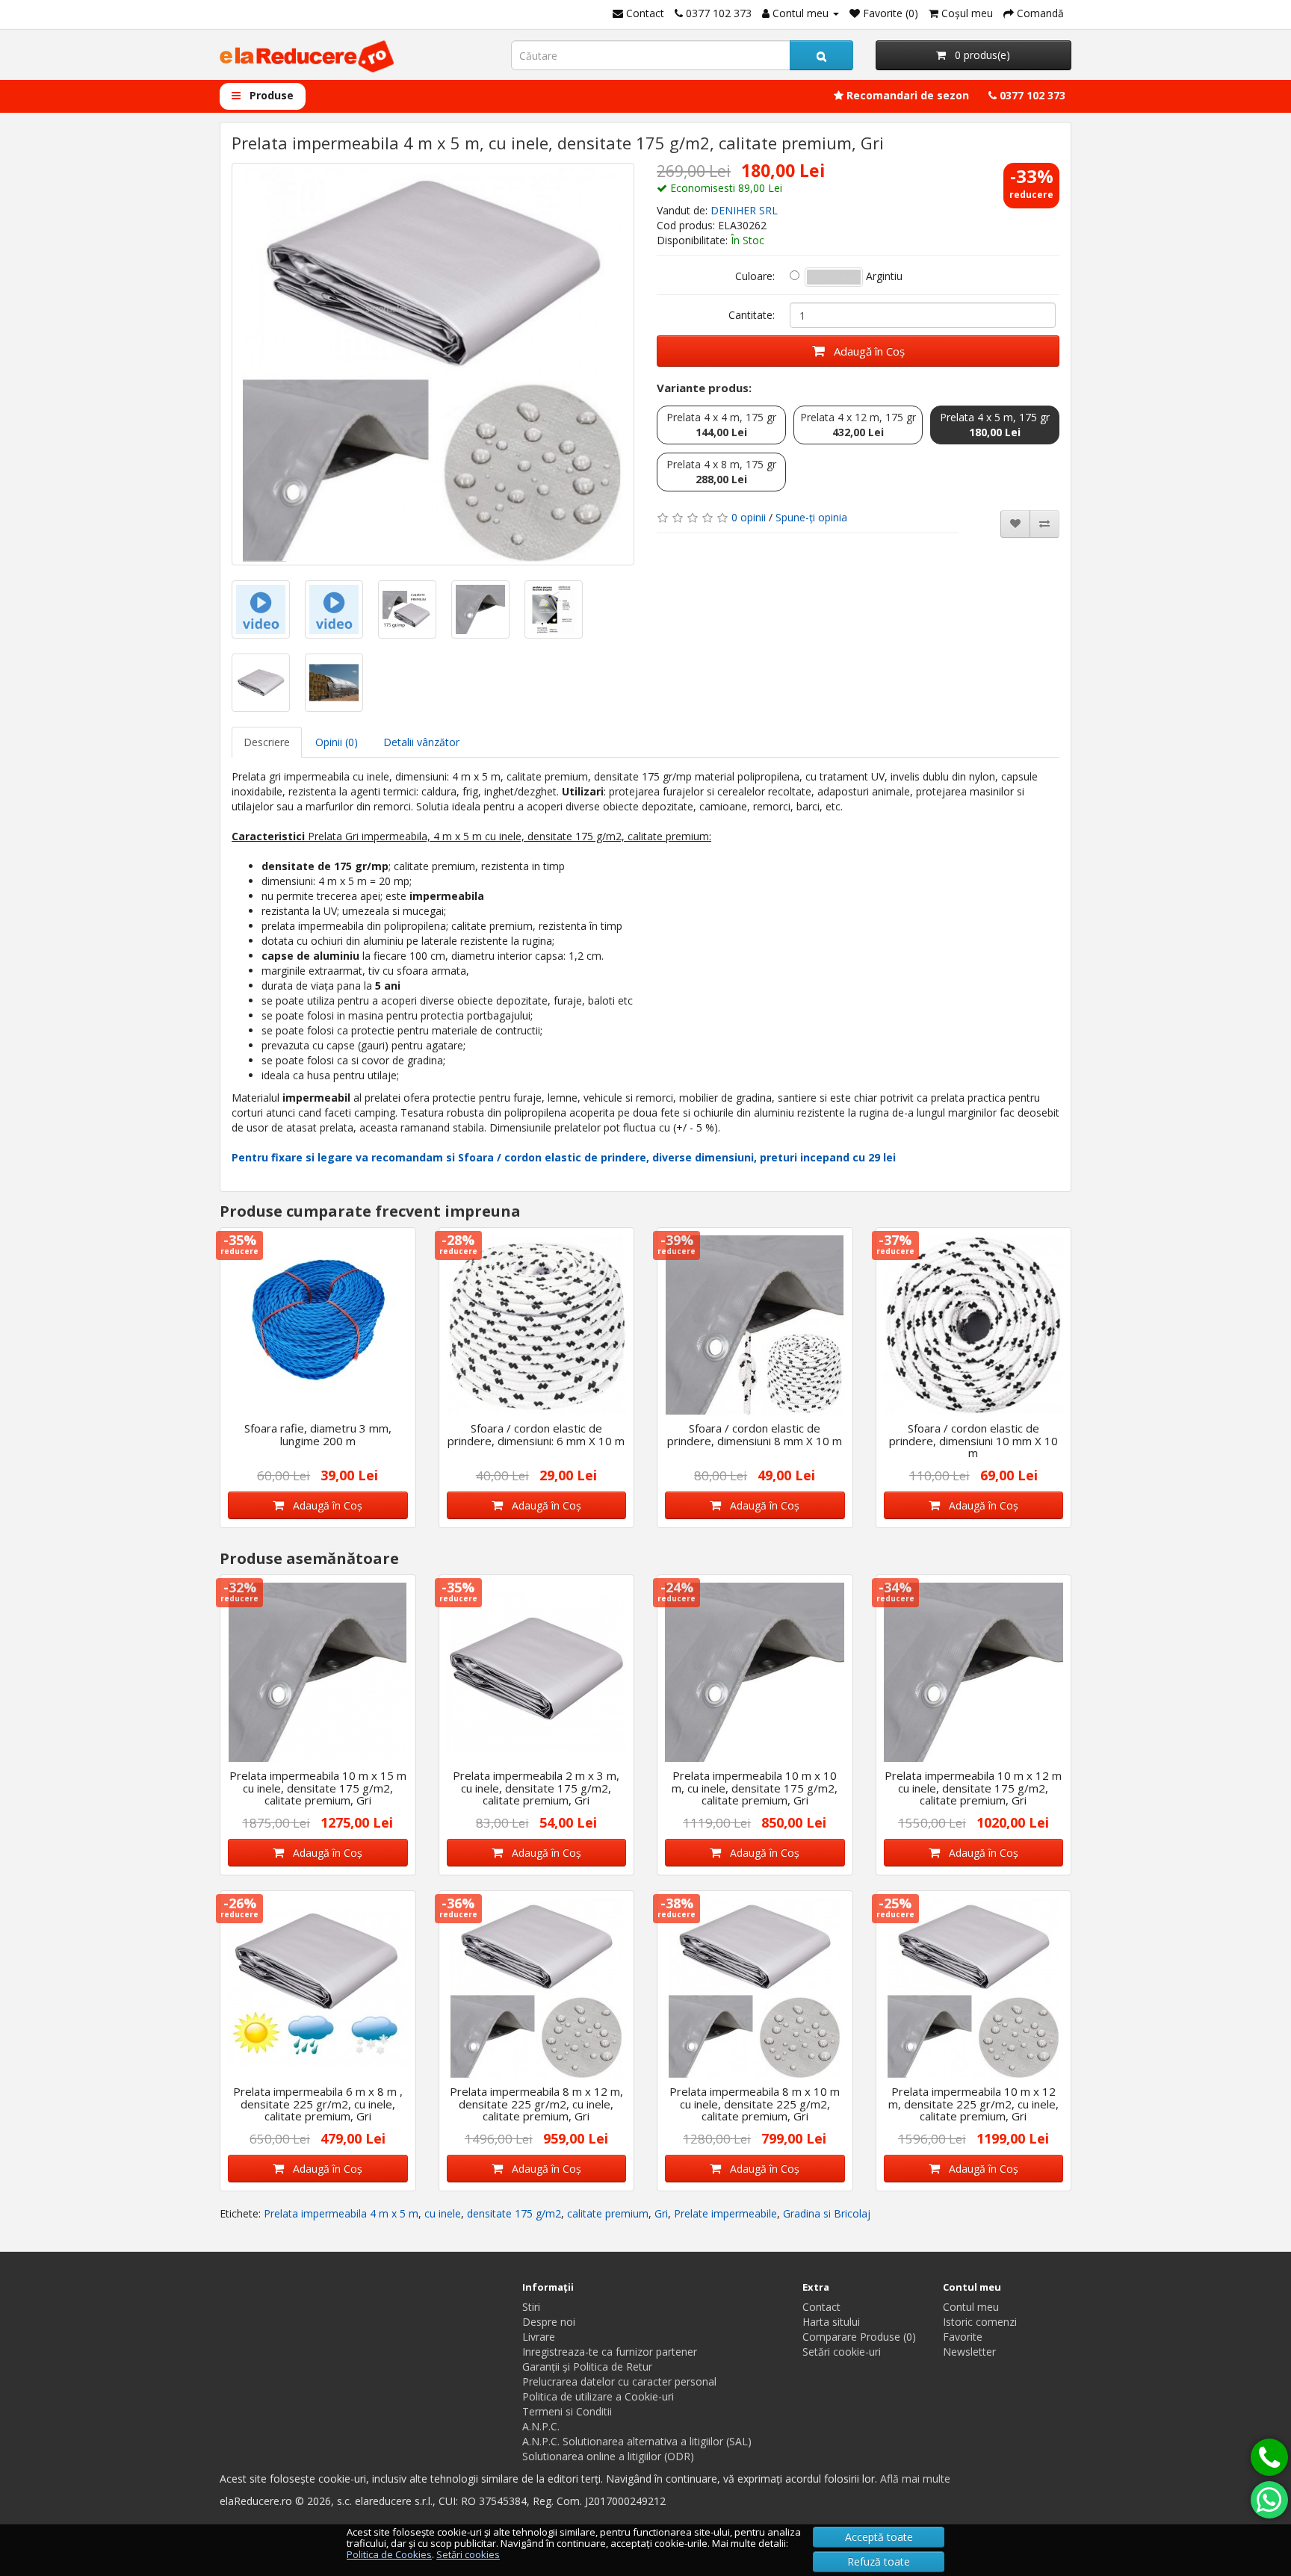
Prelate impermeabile (725, 2213)
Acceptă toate (879, 2537)
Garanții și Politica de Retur (587, 2366)
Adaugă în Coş (865, 351)
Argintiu (883, 276)
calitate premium (608, 2213)
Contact (821, 2307)
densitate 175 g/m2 (514, 2213)
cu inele (443, 2213)
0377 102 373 (1031, 95)
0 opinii (749, 517)
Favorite (963, 2337)
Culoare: (755, 276)
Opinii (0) (337, 742)
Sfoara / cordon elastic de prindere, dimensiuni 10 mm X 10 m (973, 1440)
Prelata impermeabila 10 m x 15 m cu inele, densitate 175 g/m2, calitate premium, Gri (318, 1788)
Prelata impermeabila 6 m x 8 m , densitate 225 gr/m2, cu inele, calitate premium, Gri (318, 2104)
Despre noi (549, 2322)
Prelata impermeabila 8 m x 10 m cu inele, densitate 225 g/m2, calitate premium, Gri (755, 2104)
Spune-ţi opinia (811, 517)
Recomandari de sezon (906, 95)
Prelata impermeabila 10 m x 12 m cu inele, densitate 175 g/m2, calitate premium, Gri (973, 1788)
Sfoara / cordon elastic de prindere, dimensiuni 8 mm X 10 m (755, 1434)
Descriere (267, 742)
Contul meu (971, 2307)
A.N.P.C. (541, 2426)
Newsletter (969, 2352)
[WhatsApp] (1269, 2500)
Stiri (531, 2307)
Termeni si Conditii (567, 2411)
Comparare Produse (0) (859, 2337)
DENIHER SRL (744, 210)
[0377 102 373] (1269, 2457)
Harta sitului (831, 2322)
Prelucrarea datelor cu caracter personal (619, 2381)
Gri (661, 2213)
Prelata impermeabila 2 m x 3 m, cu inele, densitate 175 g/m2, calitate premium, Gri (536, 1788)
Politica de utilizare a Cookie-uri (598, 2396)
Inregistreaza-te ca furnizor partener (610, 2352)
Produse (270, 95)
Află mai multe (915, 2479)
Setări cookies (468, 2554)
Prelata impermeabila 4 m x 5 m (341, 2213)
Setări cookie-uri (842, 2352)
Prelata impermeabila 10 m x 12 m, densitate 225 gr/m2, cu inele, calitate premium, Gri (973, 2104)
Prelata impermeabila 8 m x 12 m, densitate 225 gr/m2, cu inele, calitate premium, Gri (536, 2104)
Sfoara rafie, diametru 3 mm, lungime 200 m (318, 1434)
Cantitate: (752, 315)
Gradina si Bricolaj (827, 2213)
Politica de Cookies (389, 2554)
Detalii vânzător (421, 742)
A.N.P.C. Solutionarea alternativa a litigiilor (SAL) (637, 2441)
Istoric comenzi (980, 2322)
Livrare (539, 2337)
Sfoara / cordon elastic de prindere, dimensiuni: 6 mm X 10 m (536, 1434)
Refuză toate (879, 2561)
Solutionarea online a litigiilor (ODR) (608, 2456)
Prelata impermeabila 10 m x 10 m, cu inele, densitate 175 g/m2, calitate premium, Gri (755, 1788)
